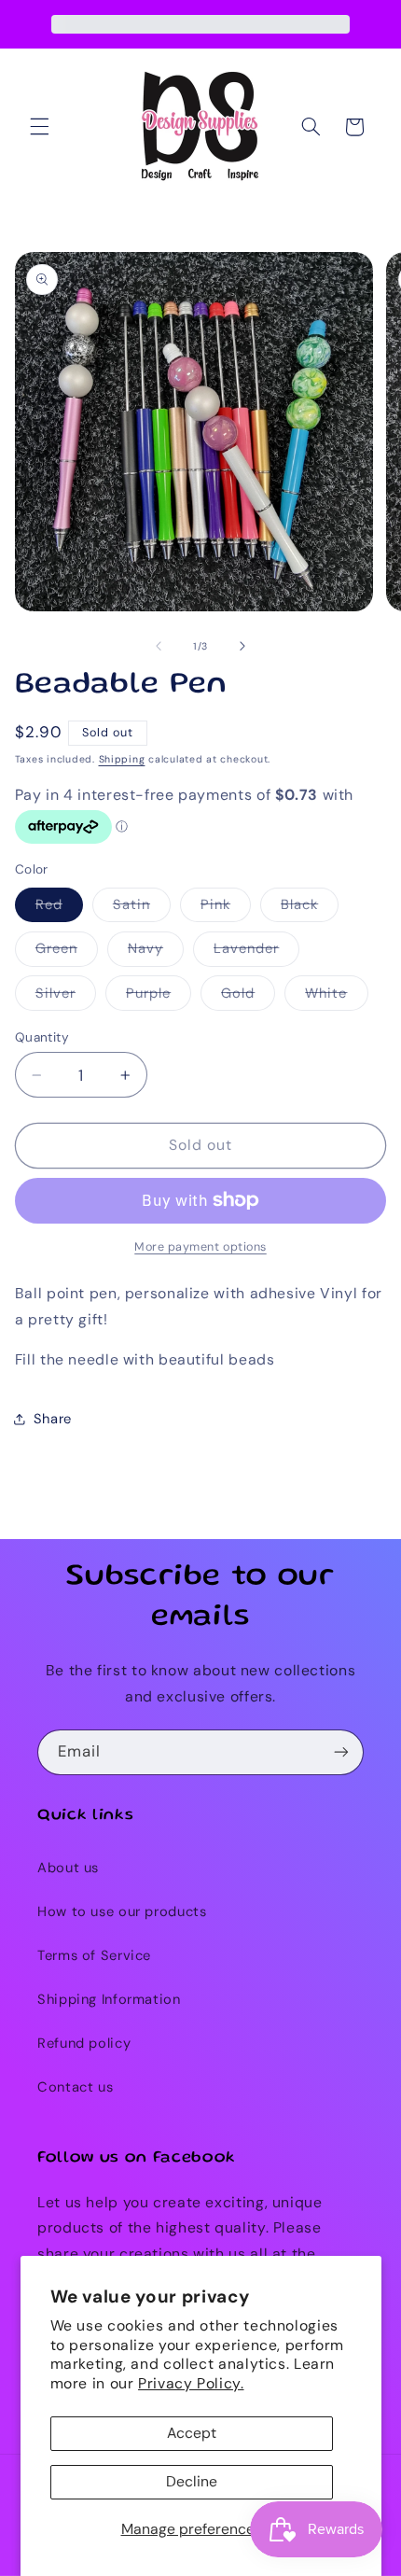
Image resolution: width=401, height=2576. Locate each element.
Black (310, 908)
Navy (156, 952)
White (336, 997)
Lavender (256, 952)
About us (68, 1868)
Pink (226, 908)
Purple (159, 997)
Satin (142, 908)
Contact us (75, 2087)
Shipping (122, 759)
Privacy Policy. (191, 2383)
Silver (66, 997)
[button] (39, 127)
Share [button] (53, 1419)
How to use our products (122, 1911)
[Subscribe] (341, 1752)
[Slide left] (159, 646)
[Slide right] (242, 646)
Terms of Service (94, 1955)
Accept (192, 2433)
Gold (248, 997)
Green (67, 952)
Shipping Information (109, 1999)
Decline (192, 2481)
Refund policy (84, 2043)
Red (59, 908)
